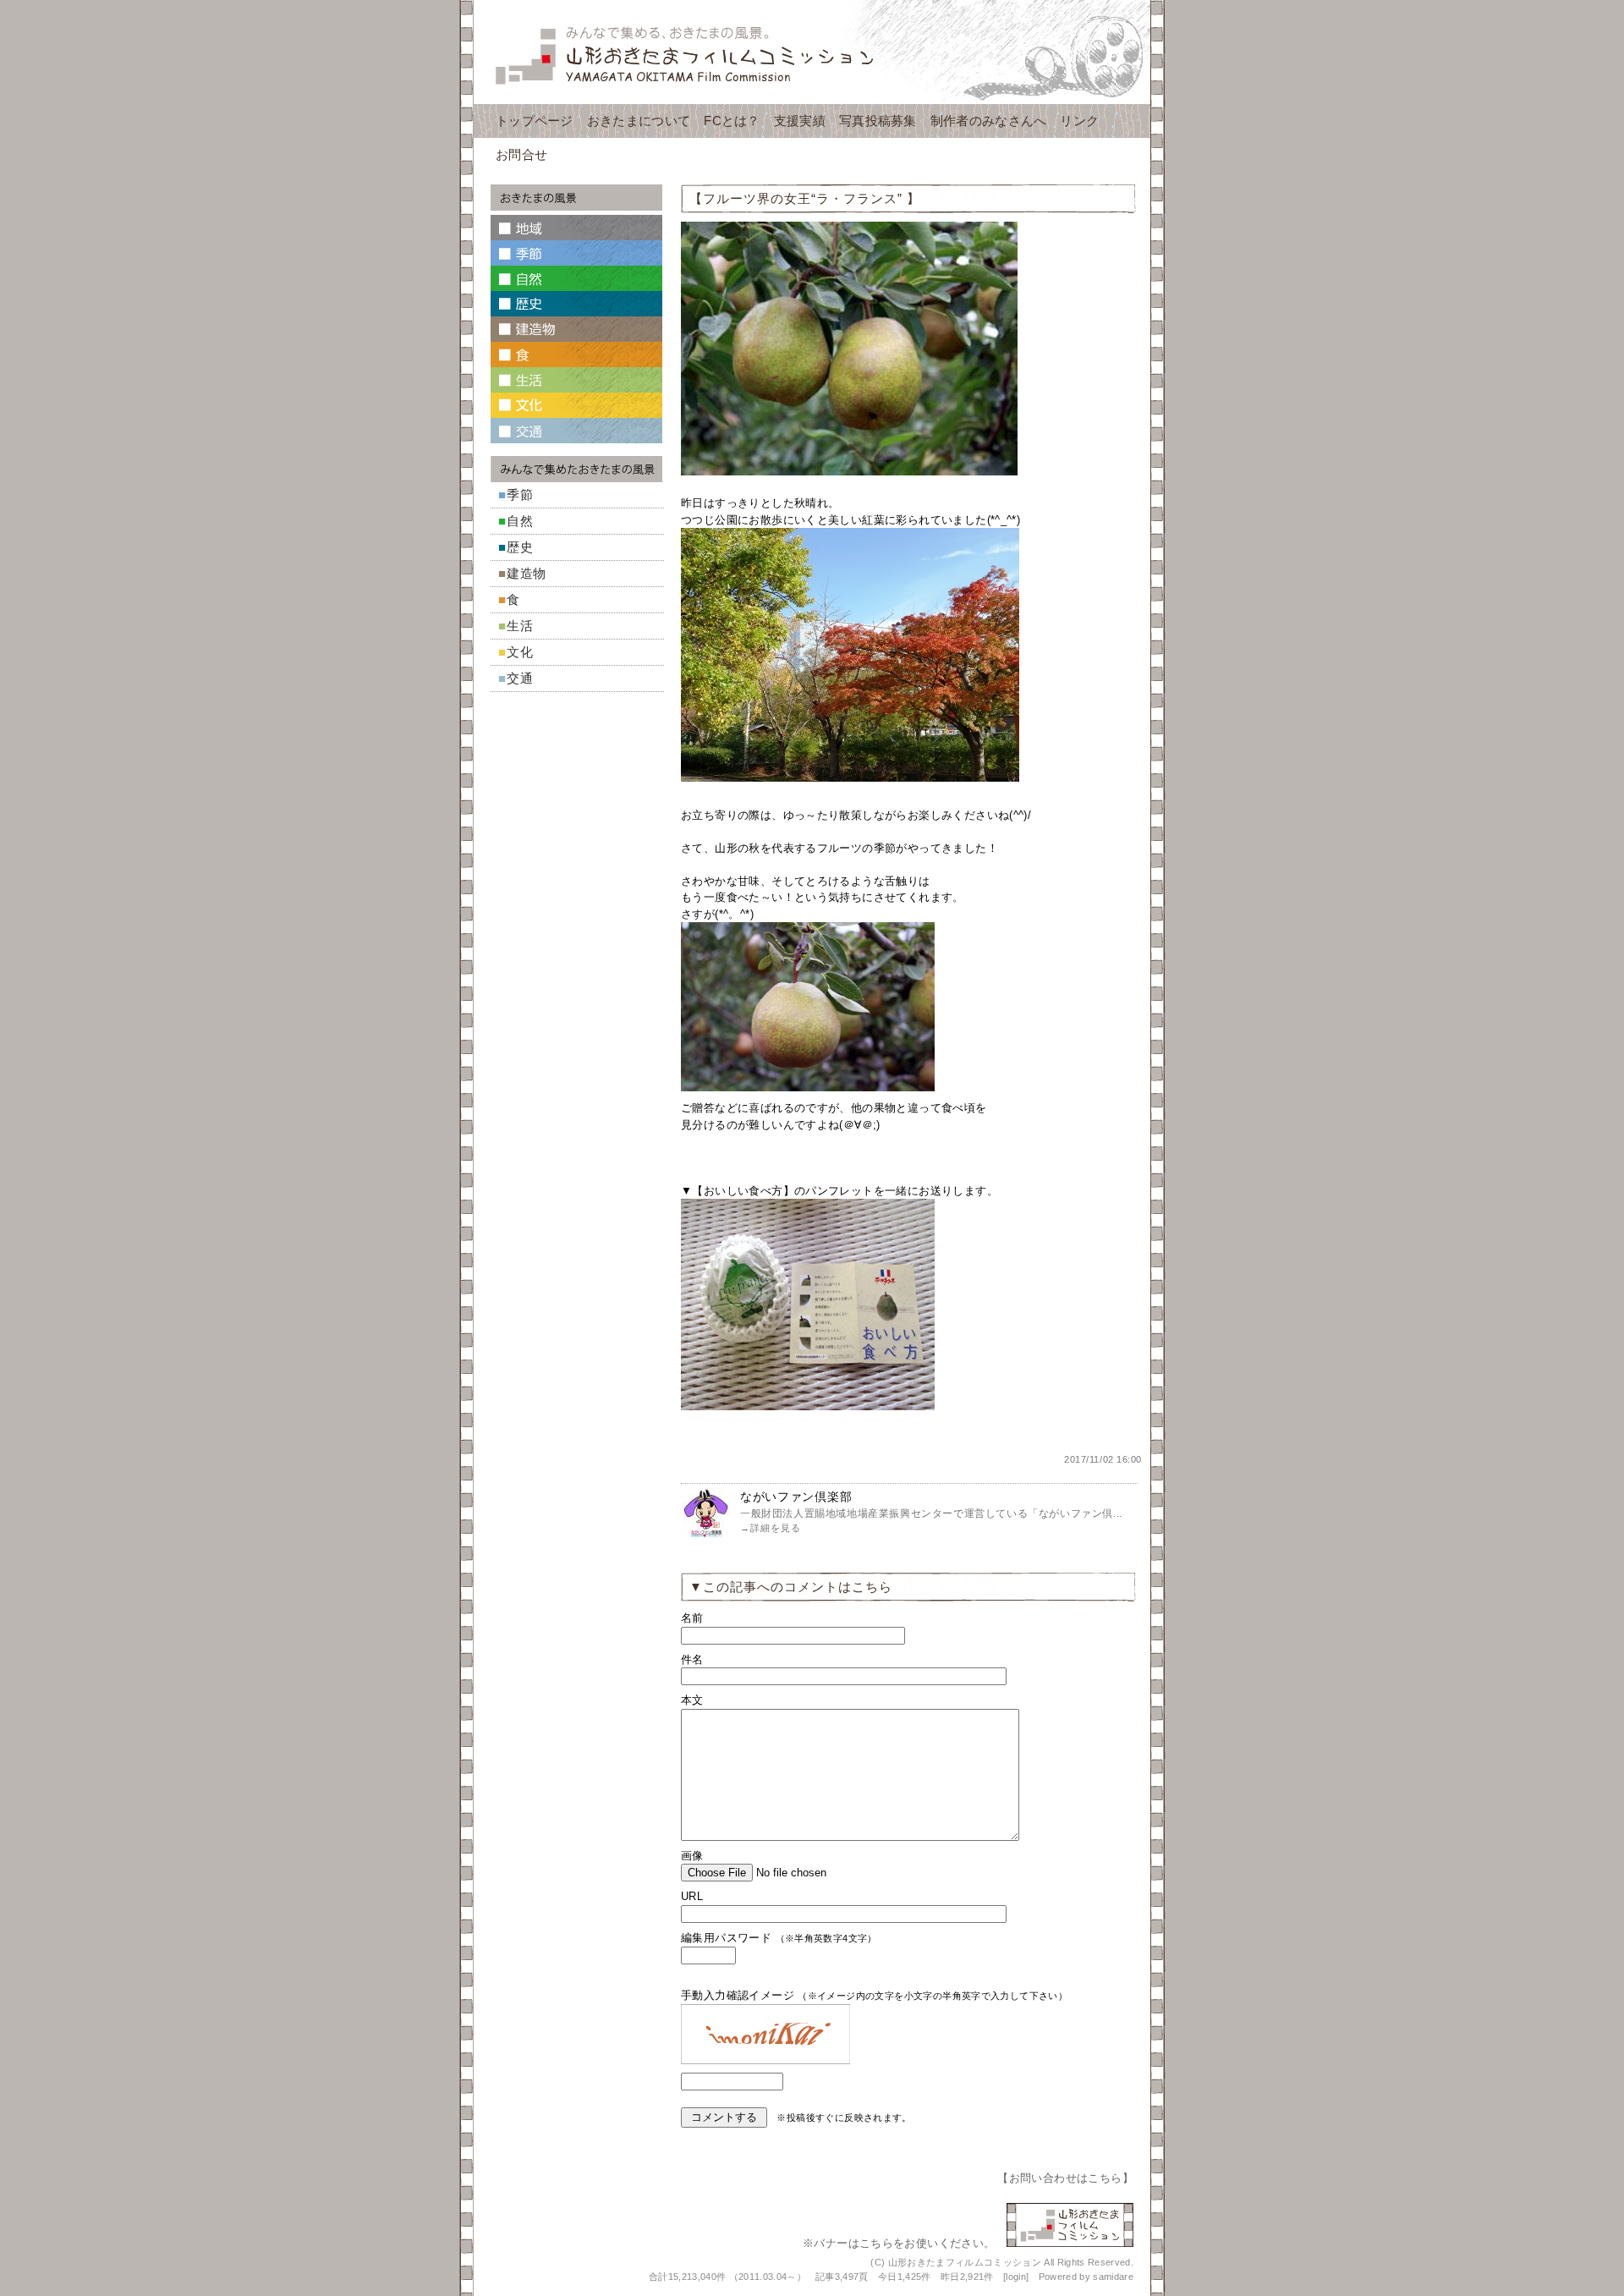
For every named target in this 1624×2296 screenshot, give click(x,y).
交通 (520, 678)
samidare (1113, 2277)
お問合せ (521, 154)
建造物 (527, 573)
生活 (520, 626)
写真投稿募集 (878, 121)
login (1016, 2277)
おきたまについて (639, 121)
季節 (520, 494)
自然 (520, 521)
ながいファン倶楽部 (796, 1497)
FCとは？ (732, 121)
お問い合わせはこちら (1066, 2178)
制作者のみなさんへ (989, 121)
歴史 (520, 547)
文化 (520, 652)
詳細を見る (776, 1528)
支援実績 (800, 121)
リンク (1079, 121)
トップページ (535, 121)
